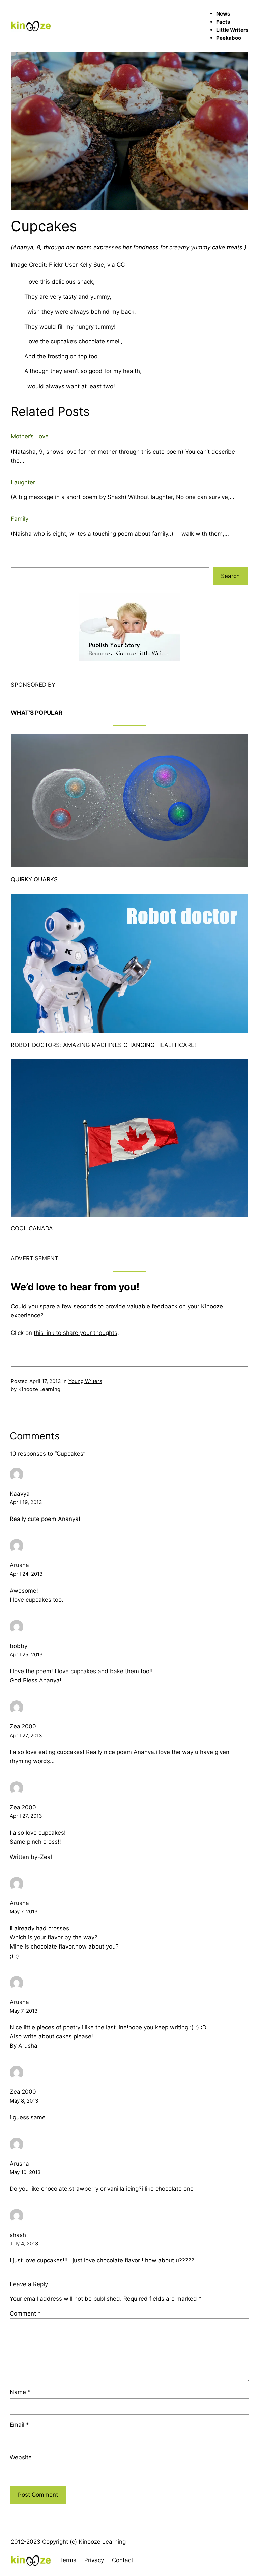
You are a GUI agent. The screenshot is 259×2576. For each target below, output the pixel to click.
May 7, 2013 (24, 1912)
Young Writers (85, 1381)
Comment (25, 2313)
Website (21, 2457)
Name (20, 2392)
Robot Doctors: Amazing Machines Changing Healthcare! (103, 1045)
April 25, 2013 (26, 1654)
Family (20, 519)
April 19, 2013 (26, 1502)
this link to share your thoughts (76, 1333)
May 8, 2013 (24, 2101)
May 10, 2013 (25, 2172)
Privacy (94, 2560)
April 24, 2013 (26, 1574)
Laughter (23, 482)
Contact (123, 2560)
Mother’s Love (30, 436)
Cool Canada (32, 1228)
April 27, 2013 (26, 1735)
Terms (68, 2560)
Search (230, 576)
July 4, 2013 (24, 2244)
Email (19, 2425)
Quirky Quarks (34, 879)
